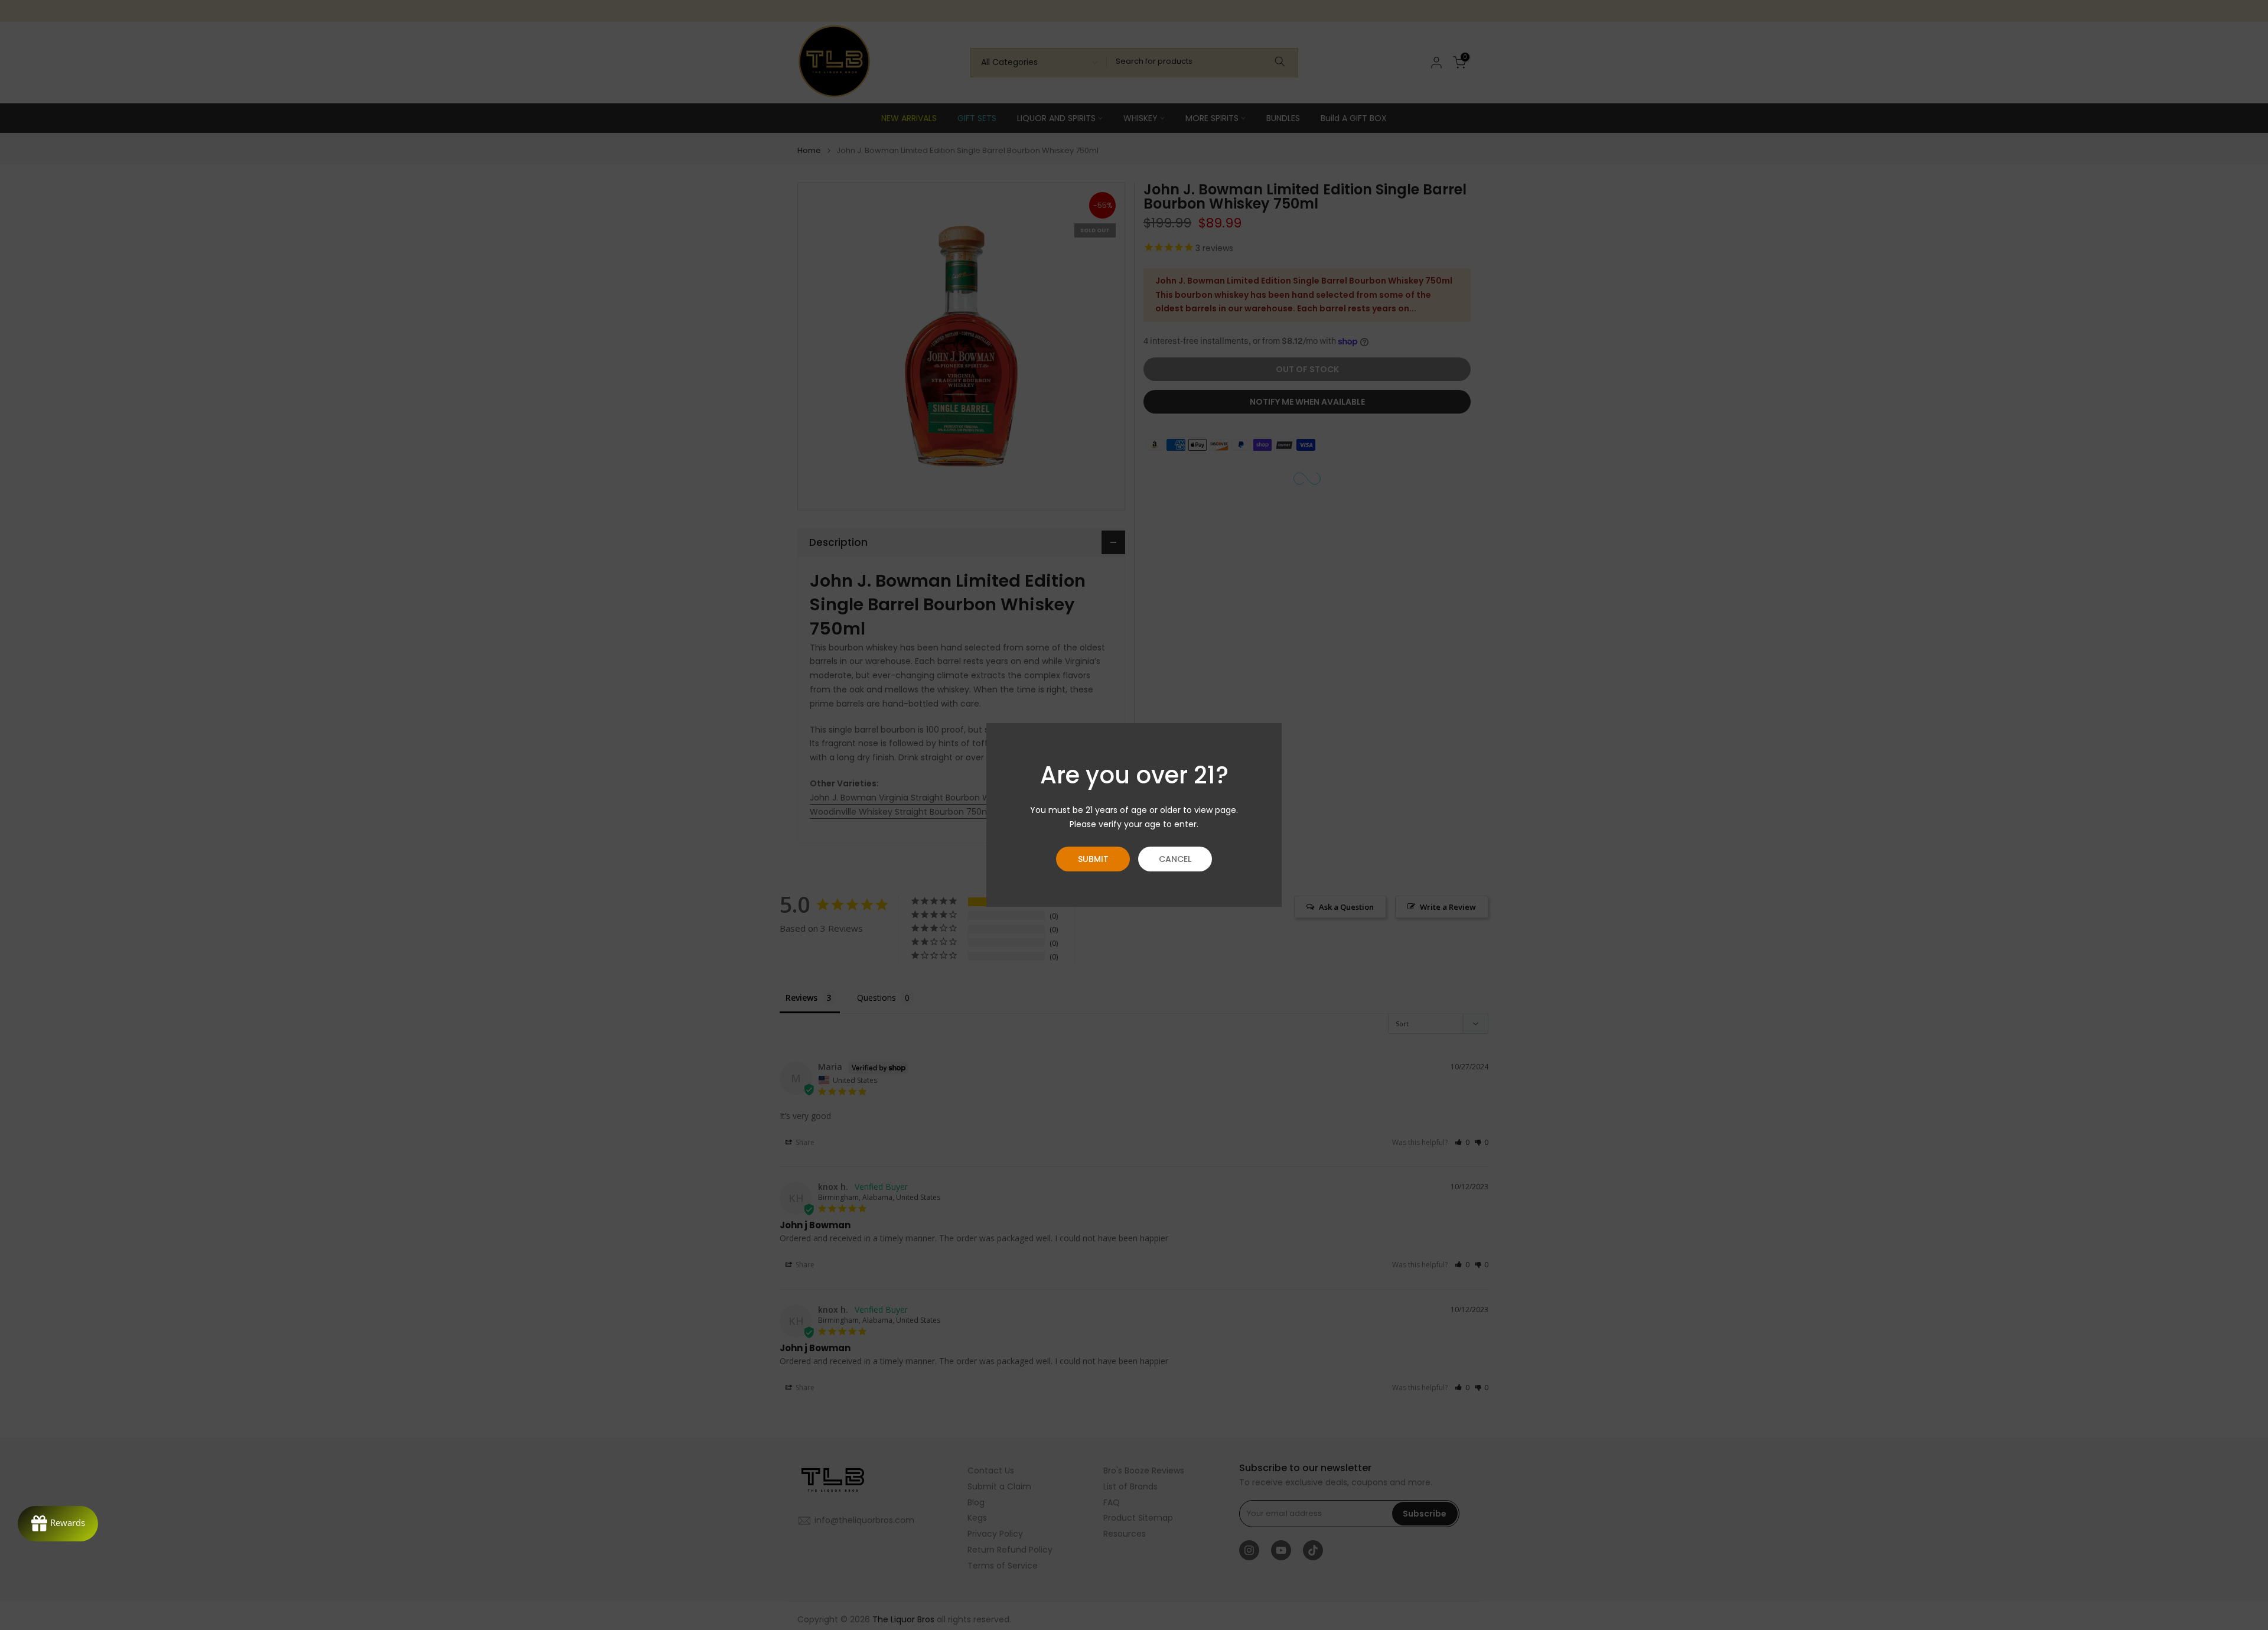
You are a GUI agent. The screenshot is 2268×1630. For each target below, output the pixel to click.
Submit (1093, 859)
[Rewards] (58, 1524)
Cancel (1175, 859)
